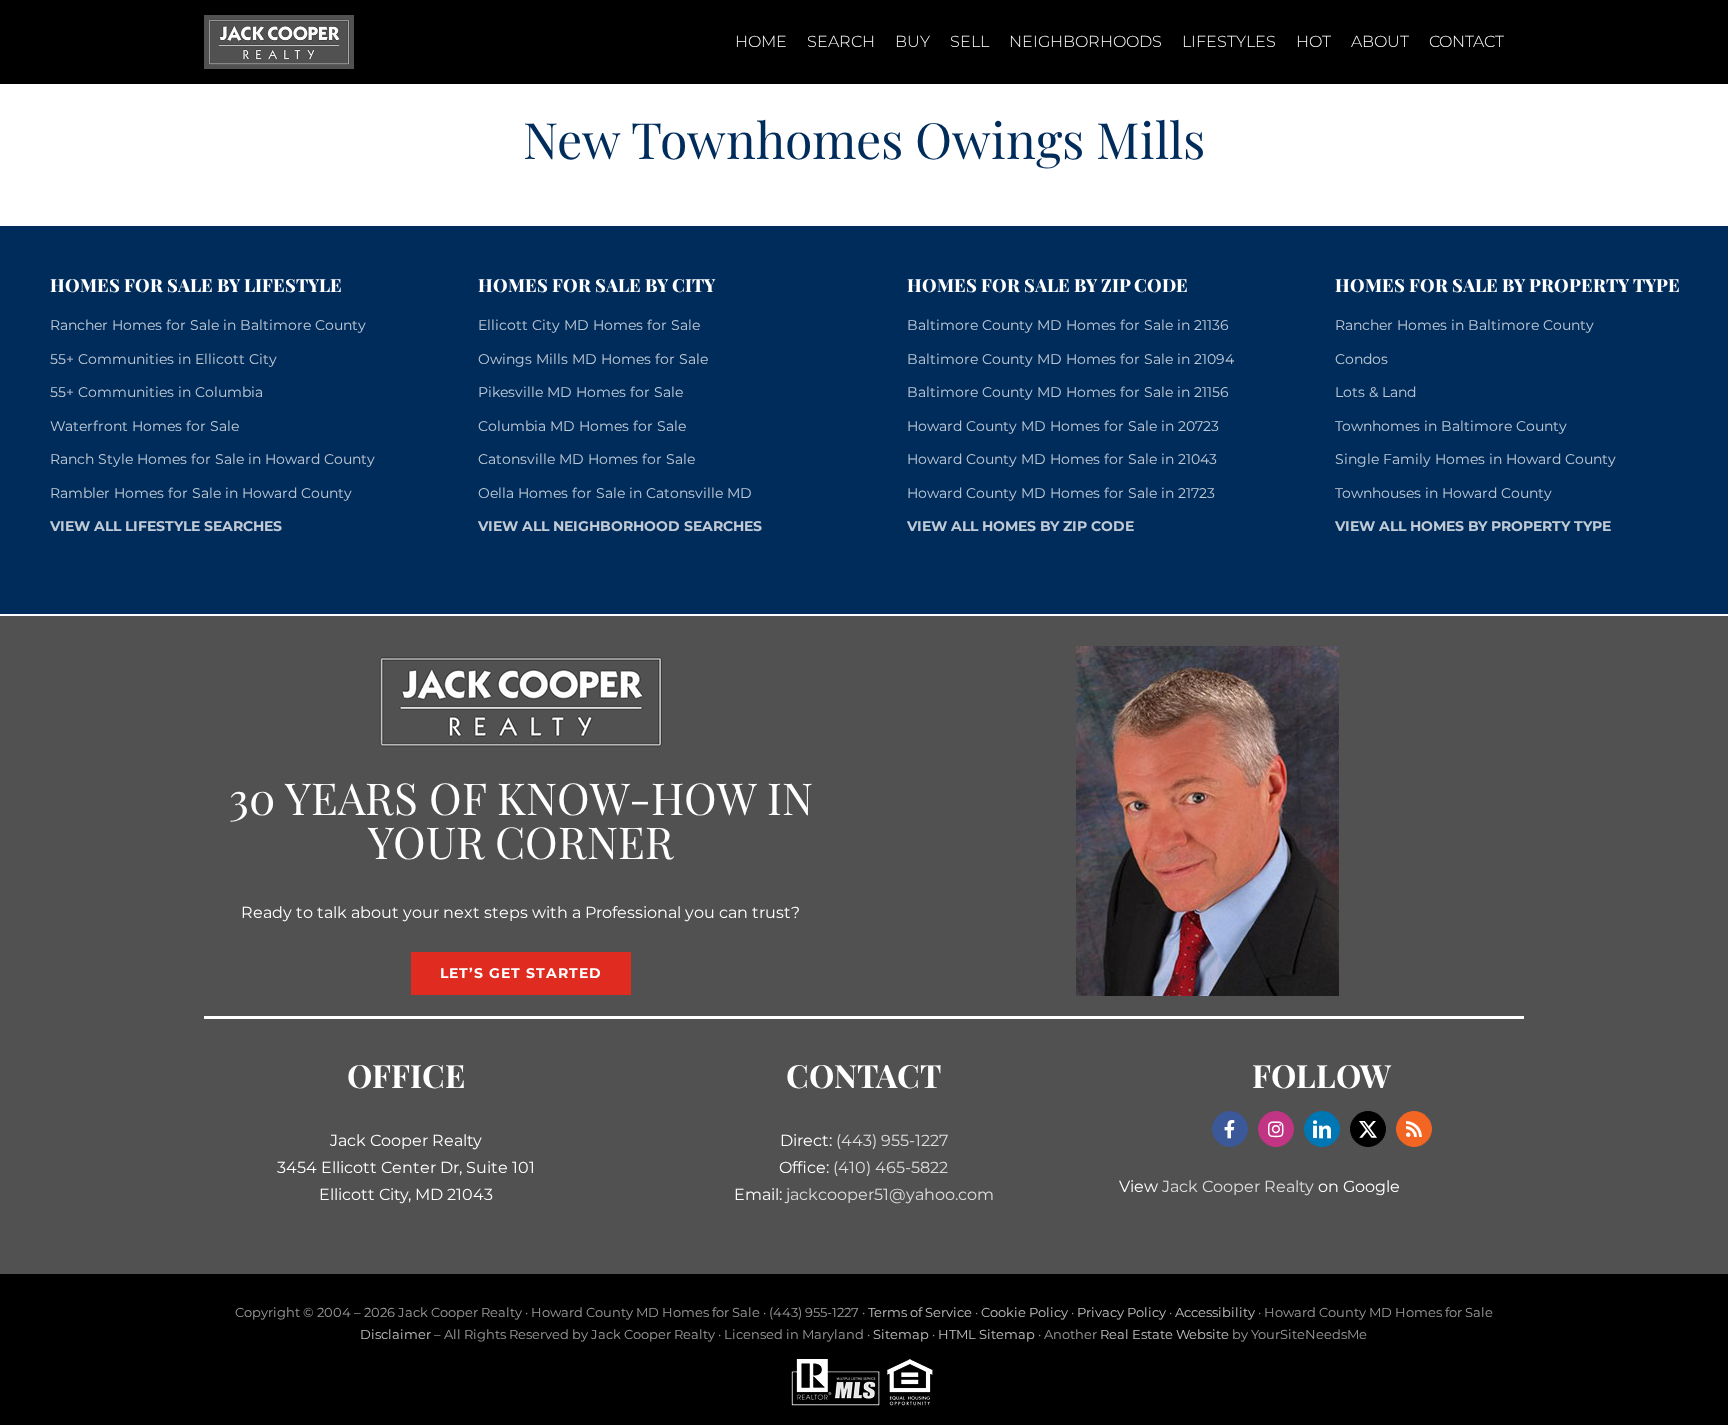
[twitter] (1368, 1129)
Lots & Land (1375, 392)
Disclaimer (395, 1334)
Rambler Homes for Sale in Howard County (201, 493)
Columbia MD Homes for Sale (582, 426)
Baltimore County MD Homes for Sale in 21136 (1068, 325)
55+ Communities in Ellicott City (163, 359)
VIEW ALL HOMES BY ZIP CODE (1020, 526)
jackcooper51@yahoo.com (890, 1194)
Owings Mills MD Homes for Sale (593, 359)
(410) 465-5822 (890, 1167)
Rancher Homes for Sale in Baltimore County (208, 325)
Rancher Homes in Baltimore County (1464, 325)
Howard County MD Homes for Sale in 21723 (1061, 493)
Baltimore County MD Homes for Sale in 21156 (1068, 392)
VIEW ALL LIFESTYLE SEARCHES (166, 526)
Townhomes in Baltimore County (1451, 426)
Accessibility (1215, 1312)
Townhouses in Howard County (1443, 493)
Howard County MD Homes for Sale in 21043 (1062, 459)
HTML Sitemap (986, 1334)
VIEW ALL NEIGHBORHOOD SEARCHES (620, 526)
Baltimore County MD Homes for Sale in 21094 (1070, 359)
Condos (1361, 359)
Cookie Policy (1024, 1312)
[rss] (1414, 1129)
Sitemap (901, 1334)
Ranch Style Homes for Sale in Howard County (212, 459)
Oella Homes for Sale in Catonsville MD (615, 493)
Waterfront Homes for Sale (144, 426)
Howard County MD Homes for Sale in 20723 (1063, 426)
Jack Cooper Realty (1238, 1186)
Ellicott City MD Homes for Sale (589, 325)
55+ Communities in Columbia (156, 392)
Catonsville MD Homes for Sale (586, 459)
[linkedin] (1322, 1129)
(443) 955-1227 (892, 1140)
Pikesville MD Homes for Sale (580, 392)
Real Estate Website (1164, 1334)
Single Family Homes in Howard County (1475, 459)
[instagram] (1276, 1129)
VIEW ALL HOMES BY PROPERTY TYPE (1473, 526)
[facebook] (1230, 1129)
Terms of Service (920, 1312)
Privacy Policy (1121, 1312)
